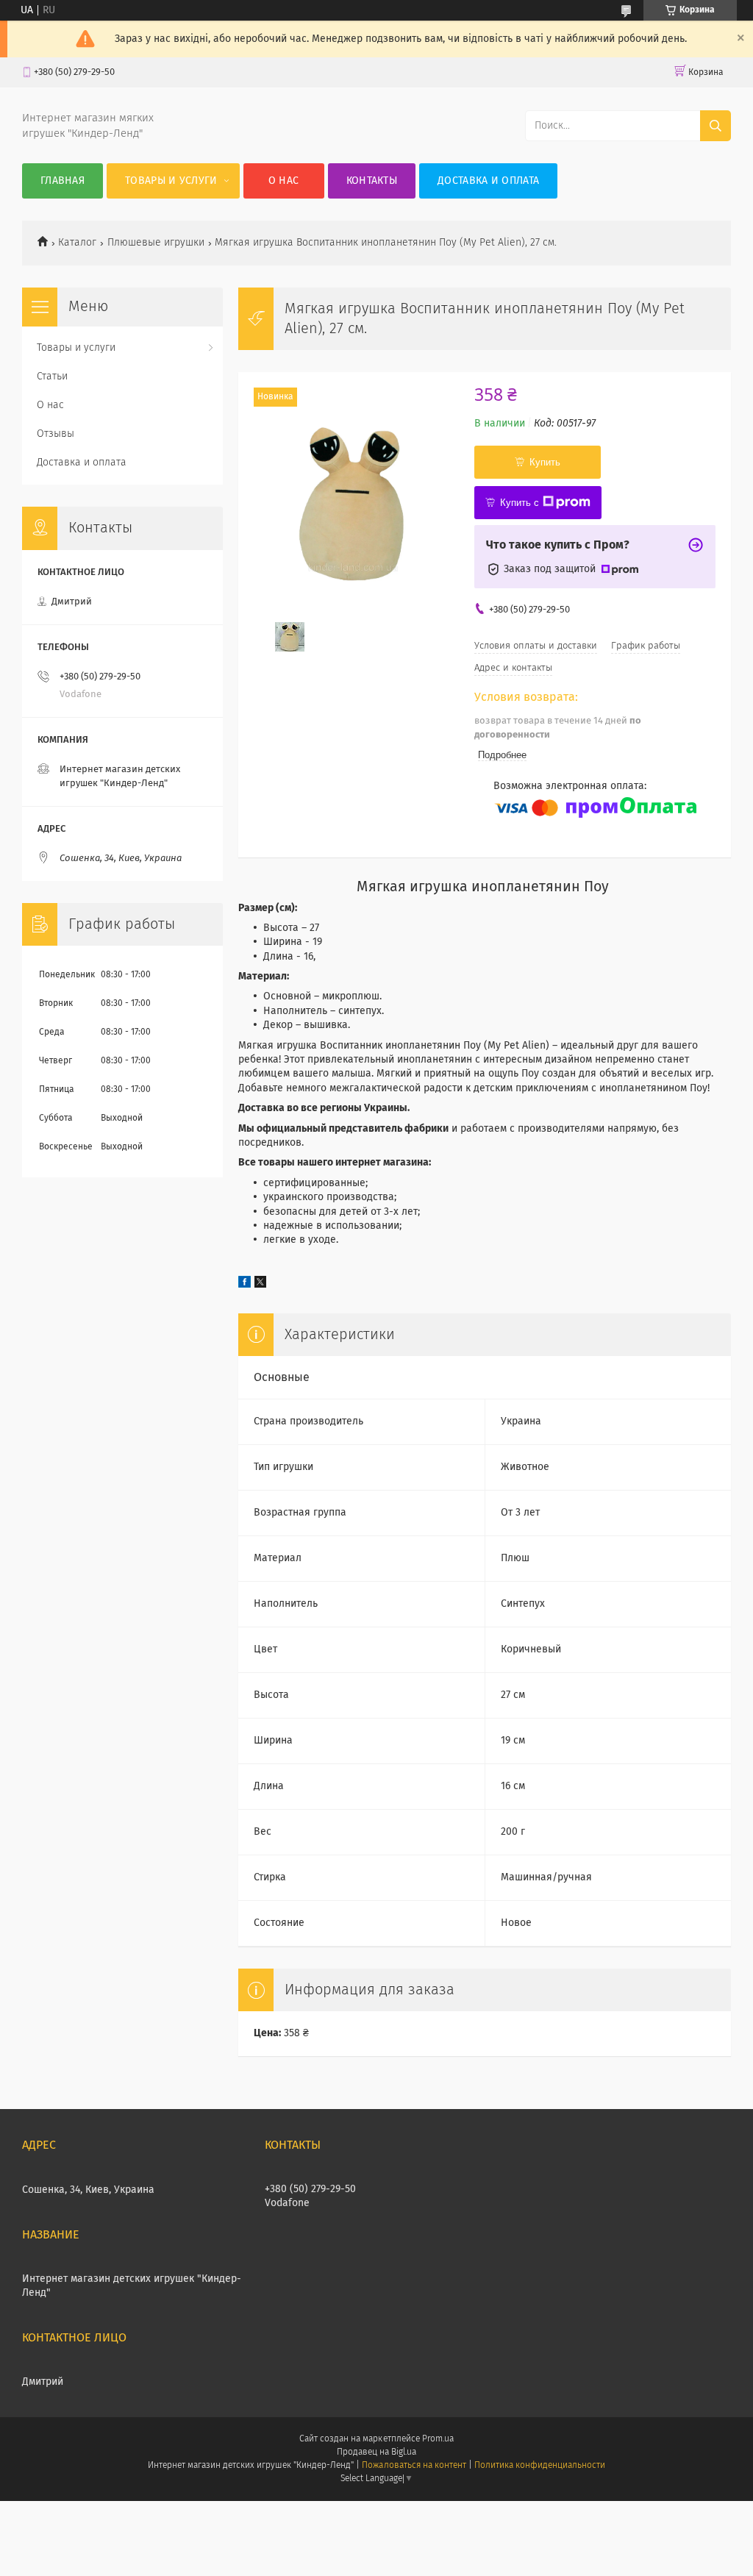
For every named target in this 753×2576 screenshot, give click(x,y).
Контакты (372, 181)
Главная (63, 181)
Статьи (52, 377)
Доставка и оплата (488, 181)
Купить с (520, 503)
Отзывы (56, 434)
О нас (284, 181)
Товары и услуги (171, 181)
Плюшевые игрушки (156, 243)
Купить (545, 462)
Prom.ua (438, 2439)
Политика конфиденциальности (540, 2466)
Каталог (77, 243)
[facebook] (245, 1285)
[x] (260, 1285)
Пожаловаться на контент (414, 2466)
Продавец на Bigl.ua (376, 2452)
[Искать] (715, 126)
